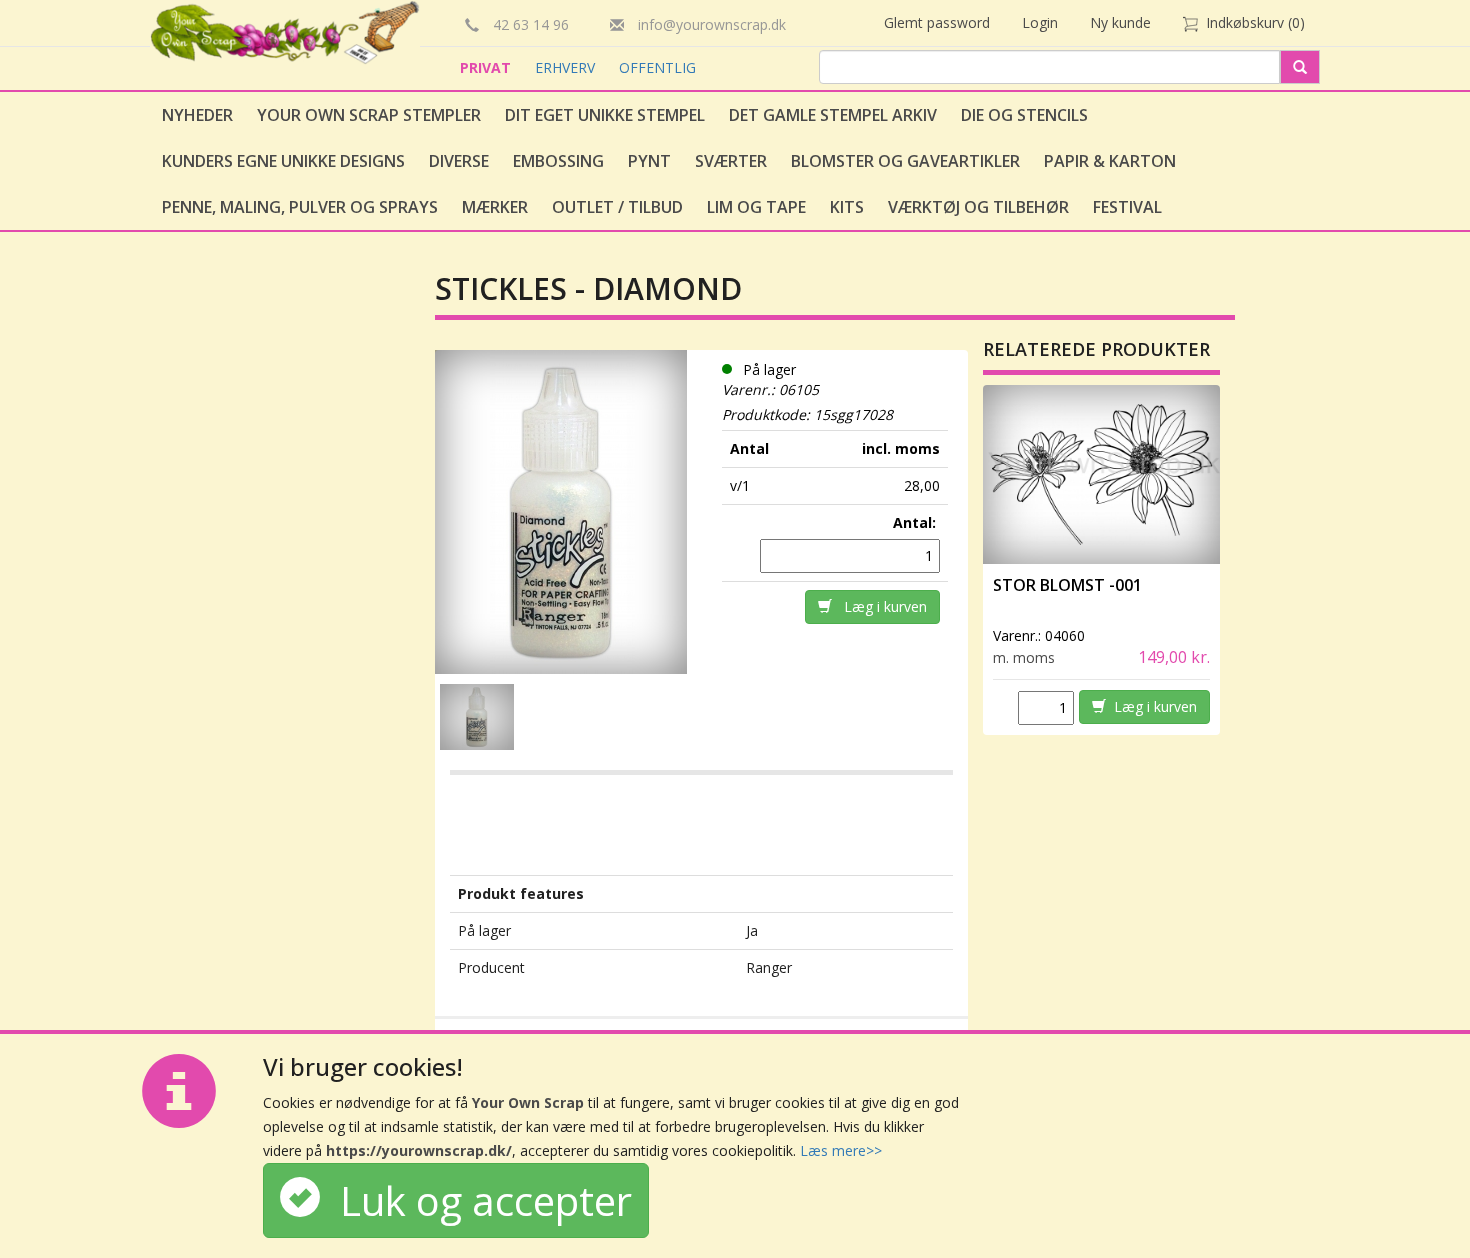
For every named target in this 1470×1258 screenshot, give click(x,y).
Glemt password (937, 22)
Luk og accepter (476, 1200)
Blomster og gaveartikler (905, 161)
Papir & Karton (1110, 161)
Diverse (459, 161)
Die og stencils (1024, 115)
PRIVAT (487, 67)
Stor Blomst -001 (1067, 585)
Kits (847, 207)
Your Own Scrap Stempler (369, 115)
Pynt (649, 161)
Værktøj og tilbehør (978, 207)
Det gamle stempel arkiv (833, 115)
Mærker (495, 207)
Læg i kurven (879, 606)
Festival (1127, 207)
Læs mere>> (841, 1150)
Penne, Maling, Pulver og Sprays (300, 207)
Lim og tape (756, 207)
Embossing (558, 161)
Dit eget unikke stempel (605, 115)
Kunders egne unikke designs (283, 161)
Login (1040, 22)
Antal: (916, 522)
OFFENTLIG (657, 67)
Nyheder (197, 115)
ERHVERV (567, 67)
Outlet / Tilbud (617, 207)
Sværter (731, 161)
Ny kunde (1120, 22)
